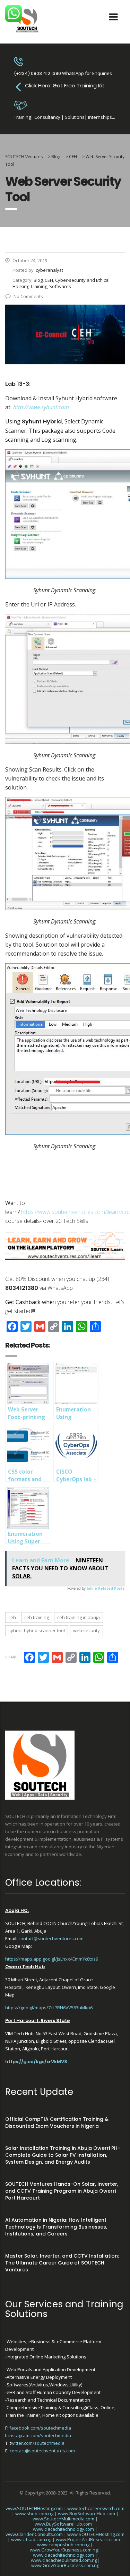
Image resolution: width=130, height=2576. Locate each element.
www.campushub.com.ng (63, 2545)
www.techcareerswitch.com (96, 2508)
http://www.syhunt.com (41, 407)
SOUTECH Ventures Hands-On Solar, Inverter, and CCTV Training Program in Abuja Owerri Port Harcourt (62, 2191)
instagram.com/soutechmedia (40, 2435)
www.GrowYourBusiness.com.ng (64, 2550)
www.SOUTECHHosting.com (34, 2508)
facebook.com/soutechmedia (40, 2428)
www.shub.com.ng (34, 2513)
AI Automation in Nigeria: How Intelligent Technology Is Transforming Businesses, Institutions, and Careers (56, 2227)
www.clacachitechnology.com (63, 2529)
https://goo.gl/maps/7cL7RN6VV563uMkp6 (49, 2008)
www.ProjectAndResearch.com (88, 2539)
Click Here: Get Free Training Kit (65, 85)
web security (86, 1630)
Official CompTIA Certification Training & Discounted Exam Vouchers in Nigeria (57, 2123)
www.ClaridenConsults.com (34, 2534)
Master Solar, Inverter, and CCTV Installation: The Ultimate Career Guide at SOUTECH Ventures (62, 2263)
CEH (12, 1617)
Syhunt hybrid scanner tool (37, 1630)
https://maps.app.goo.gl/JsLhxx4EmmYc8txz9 (52, 1959)
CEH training (37, 1617)
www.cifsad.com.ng (31, 2539)
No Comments (28, 296)
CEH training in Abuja (79, 1617)
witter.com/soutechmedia (38, 2443)
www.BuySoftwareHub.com (86, 2513)
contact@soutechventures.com (51, 1938)
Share (11, 1657)
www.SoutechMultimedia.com (63, 2519)
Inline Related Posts (106, 1588)
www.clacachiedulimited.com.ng (64, 2560)
